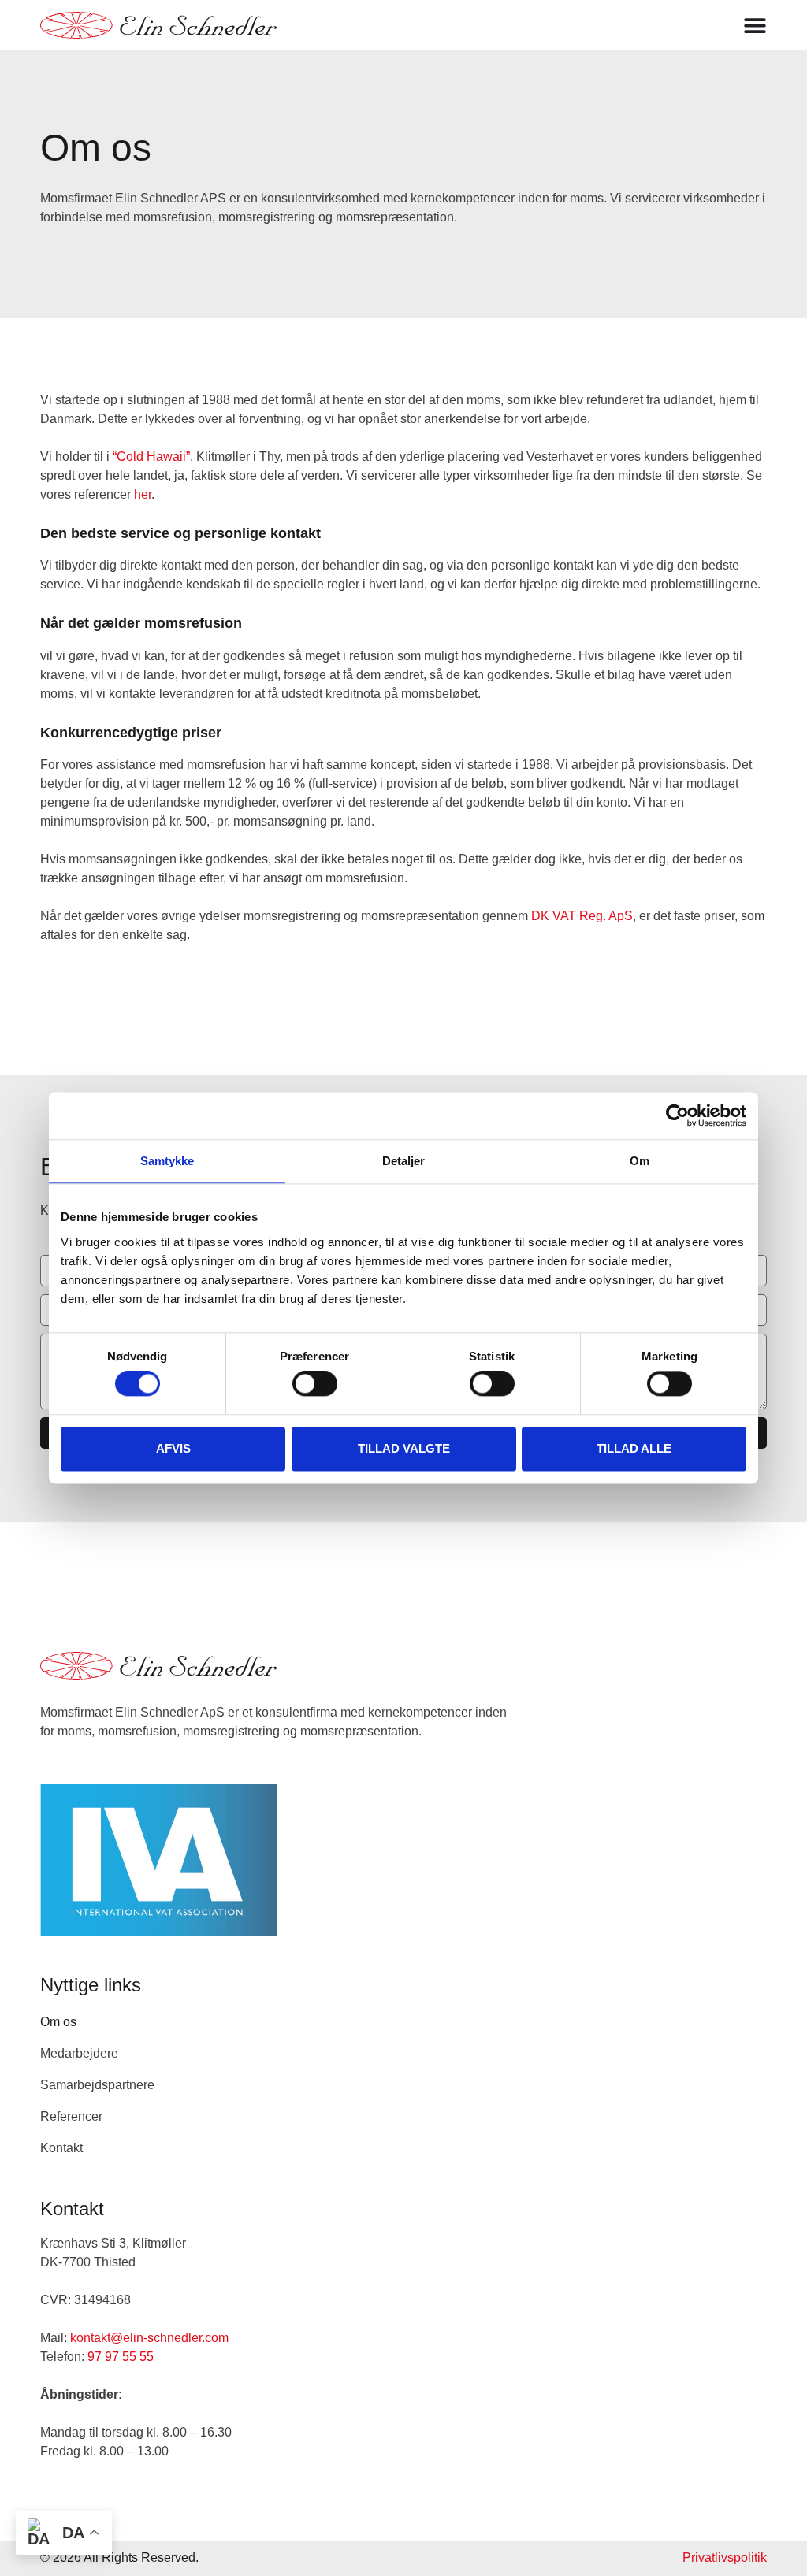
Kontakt (61, 2148)
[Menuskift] (755, 25)
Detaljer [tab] (404, 1161)
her (143, 494)
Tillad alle (634, 1448)
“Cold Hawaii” (151, 457)
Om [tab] (640, 1161)
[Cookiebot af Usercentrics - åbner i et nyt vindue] (677, 1115)
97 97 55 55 (121, 2357)
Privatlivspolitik (725, 2557)
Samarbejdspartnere (97, 2085)
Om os (58, 2022)
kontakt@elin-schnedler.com (149, 2338)
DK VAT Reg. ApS (582, 916)
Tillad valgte (404, 1448)
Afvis (173, 1448)
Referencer (71, 2116)
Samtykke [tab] (167, 1161)
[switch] (315, 1384)
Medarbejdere (79, 2053)
